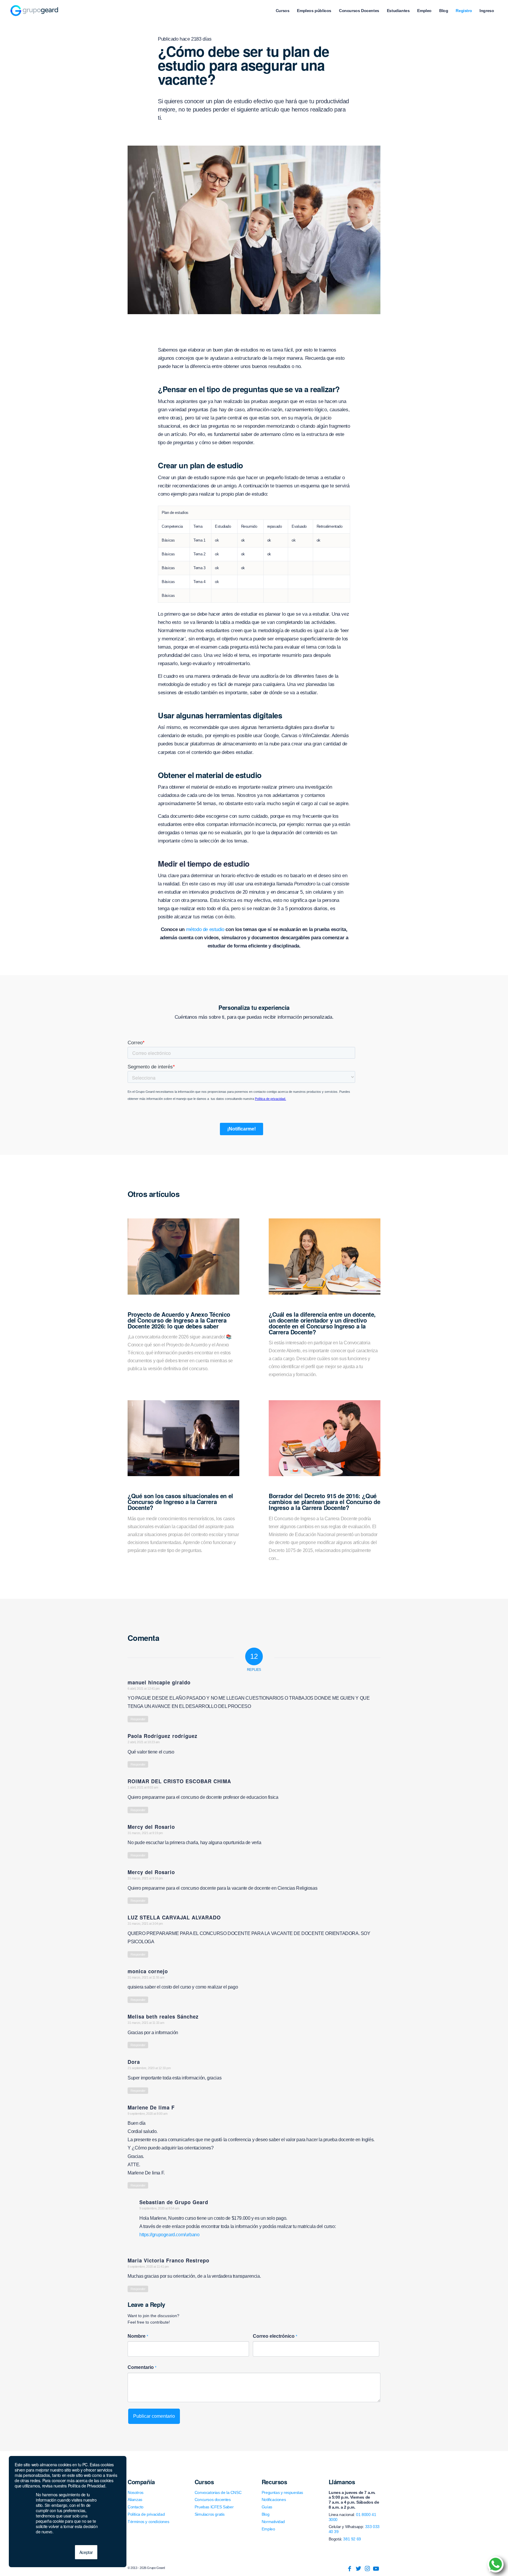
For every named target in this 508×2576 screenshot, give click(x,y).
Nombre (138, 2336)
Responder (138, 1719)
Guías (267, 2507)
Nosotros (136, 2492)
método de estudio (205, 929)
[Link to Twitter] (358, 2569)
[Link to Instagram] (367, 2569)
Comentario (142, 2367)
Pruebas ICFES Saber (214, 2507)
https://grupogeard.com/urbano (169, 2235)
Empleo (268, 2529)
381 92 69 (352, 2539)
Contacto (136, 2507)
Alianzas (135, 2500)
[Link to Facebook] (350, 2569)
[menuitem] (283, 11)
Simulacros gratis (210, 2514)
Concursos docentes (213, 2500)
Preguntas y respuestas (282, 2492)
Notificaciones (274, 2500)
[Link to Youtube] (376, 2569)
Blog (265, 2514)
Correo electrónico (275, 2336)
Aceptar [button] (86, 2552)
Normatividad (273, 2522)
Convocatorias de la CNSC (218, 2492)
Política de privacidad (146, 2514)
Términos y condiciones (148, 2522)
